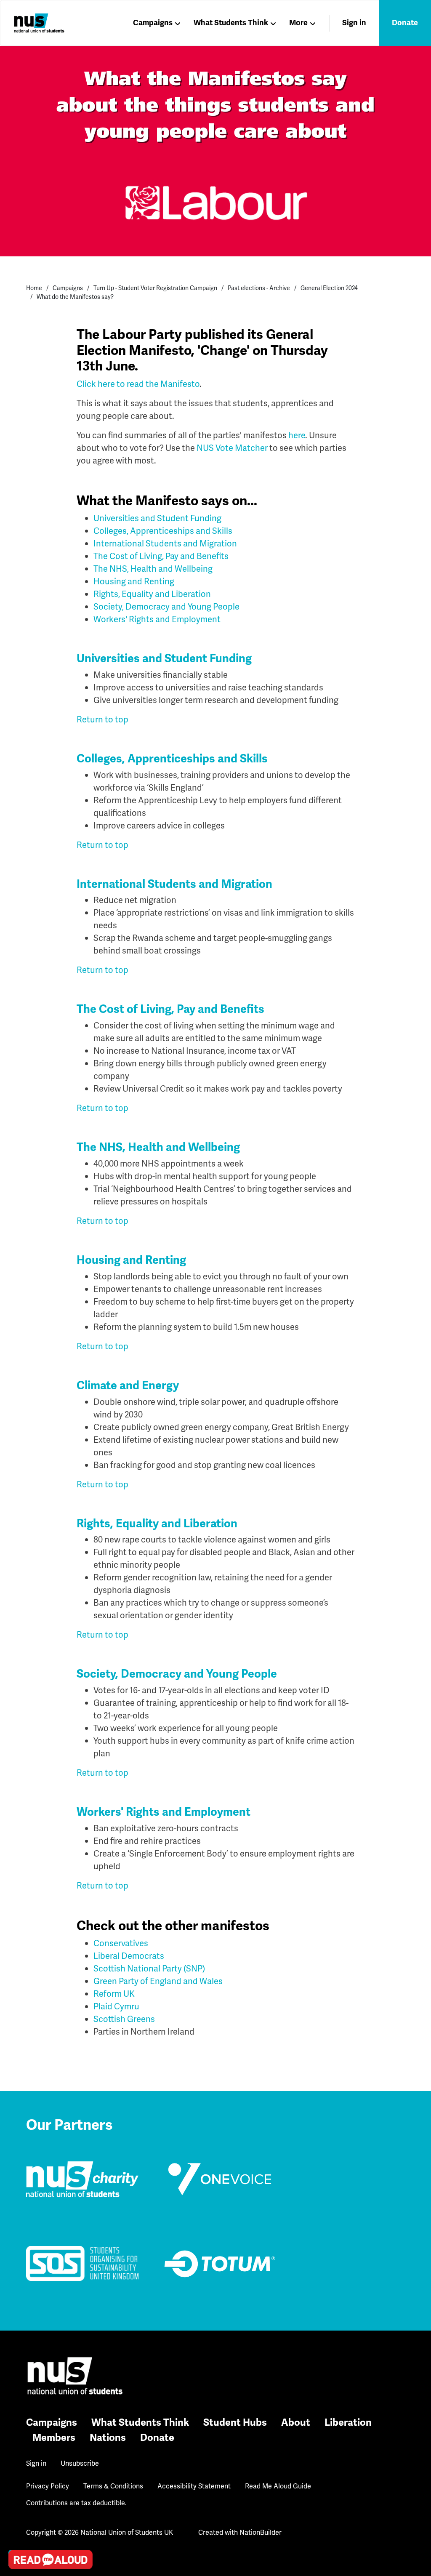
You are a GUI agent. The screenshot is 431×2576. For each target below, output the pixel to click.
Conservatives (121, 1943)
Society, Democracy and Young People (166, 607)
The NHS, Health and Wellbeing (153, 569)
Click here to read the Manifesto (138, 384)
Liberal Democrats (129, 1956)
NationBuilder (261, 2532)
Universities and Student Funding (157, 518)
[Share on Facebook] (17, 2515)
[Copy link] (17, 2443)
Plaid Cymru (116, 2006)
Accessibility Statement (194, 2486)
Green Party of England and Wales (158, 1981)
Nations (108, 2438)
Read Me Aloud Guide (278, 2486)
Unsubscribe (80, 2463)
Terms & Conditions (113, 2486)
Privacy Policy (48, 2486)
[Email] (17, 2467)
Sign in (354, 23)
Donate (405, 23)
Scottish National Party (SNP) (149, 1969)
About (296, 2423)
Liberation (348, 2423)
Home (34, 288)
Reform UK (114, 1994)
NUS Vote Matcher (232, 448)
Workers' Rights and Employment (157, 619)
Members (54, 2438)
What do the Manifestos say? (75, 297)
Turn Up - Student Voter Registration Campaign (155, 288)
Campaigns (153, 23)
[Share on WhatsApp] (17, 2539)
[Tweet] (17, 2491)
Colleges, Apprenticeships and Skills (163, 531)
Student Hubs (235, 2423)
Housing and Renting (134, 581)
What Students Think (231, 23)
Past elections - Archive (259, 288)
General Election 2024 (329, 288)
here (297, 435)
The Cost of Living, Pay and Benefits (161, 556)
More (298, 23)
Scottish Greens (124, 2019)
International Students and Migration (165, 543)
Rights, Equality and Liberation (152, 594)
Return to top (102, 719)
